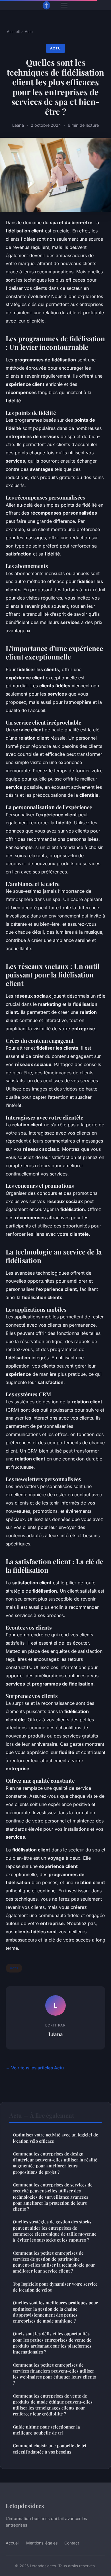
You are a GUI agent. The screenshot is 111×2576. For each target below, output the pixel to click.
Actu (29, 32)
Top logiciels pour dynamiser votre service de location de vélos (55, 2287)
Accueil (13, 32)
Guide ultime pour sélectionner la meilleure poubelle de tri (46, 2430)
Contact (72, 2543)
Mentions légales (42, 2543)
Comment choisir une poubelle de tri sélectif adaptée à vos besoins (50, 2449)
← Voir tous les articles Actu (35, 2068)
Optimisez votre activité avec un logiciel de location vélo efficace (55, 2138)
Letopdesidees (25, 2506)
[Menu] (64, 5)
